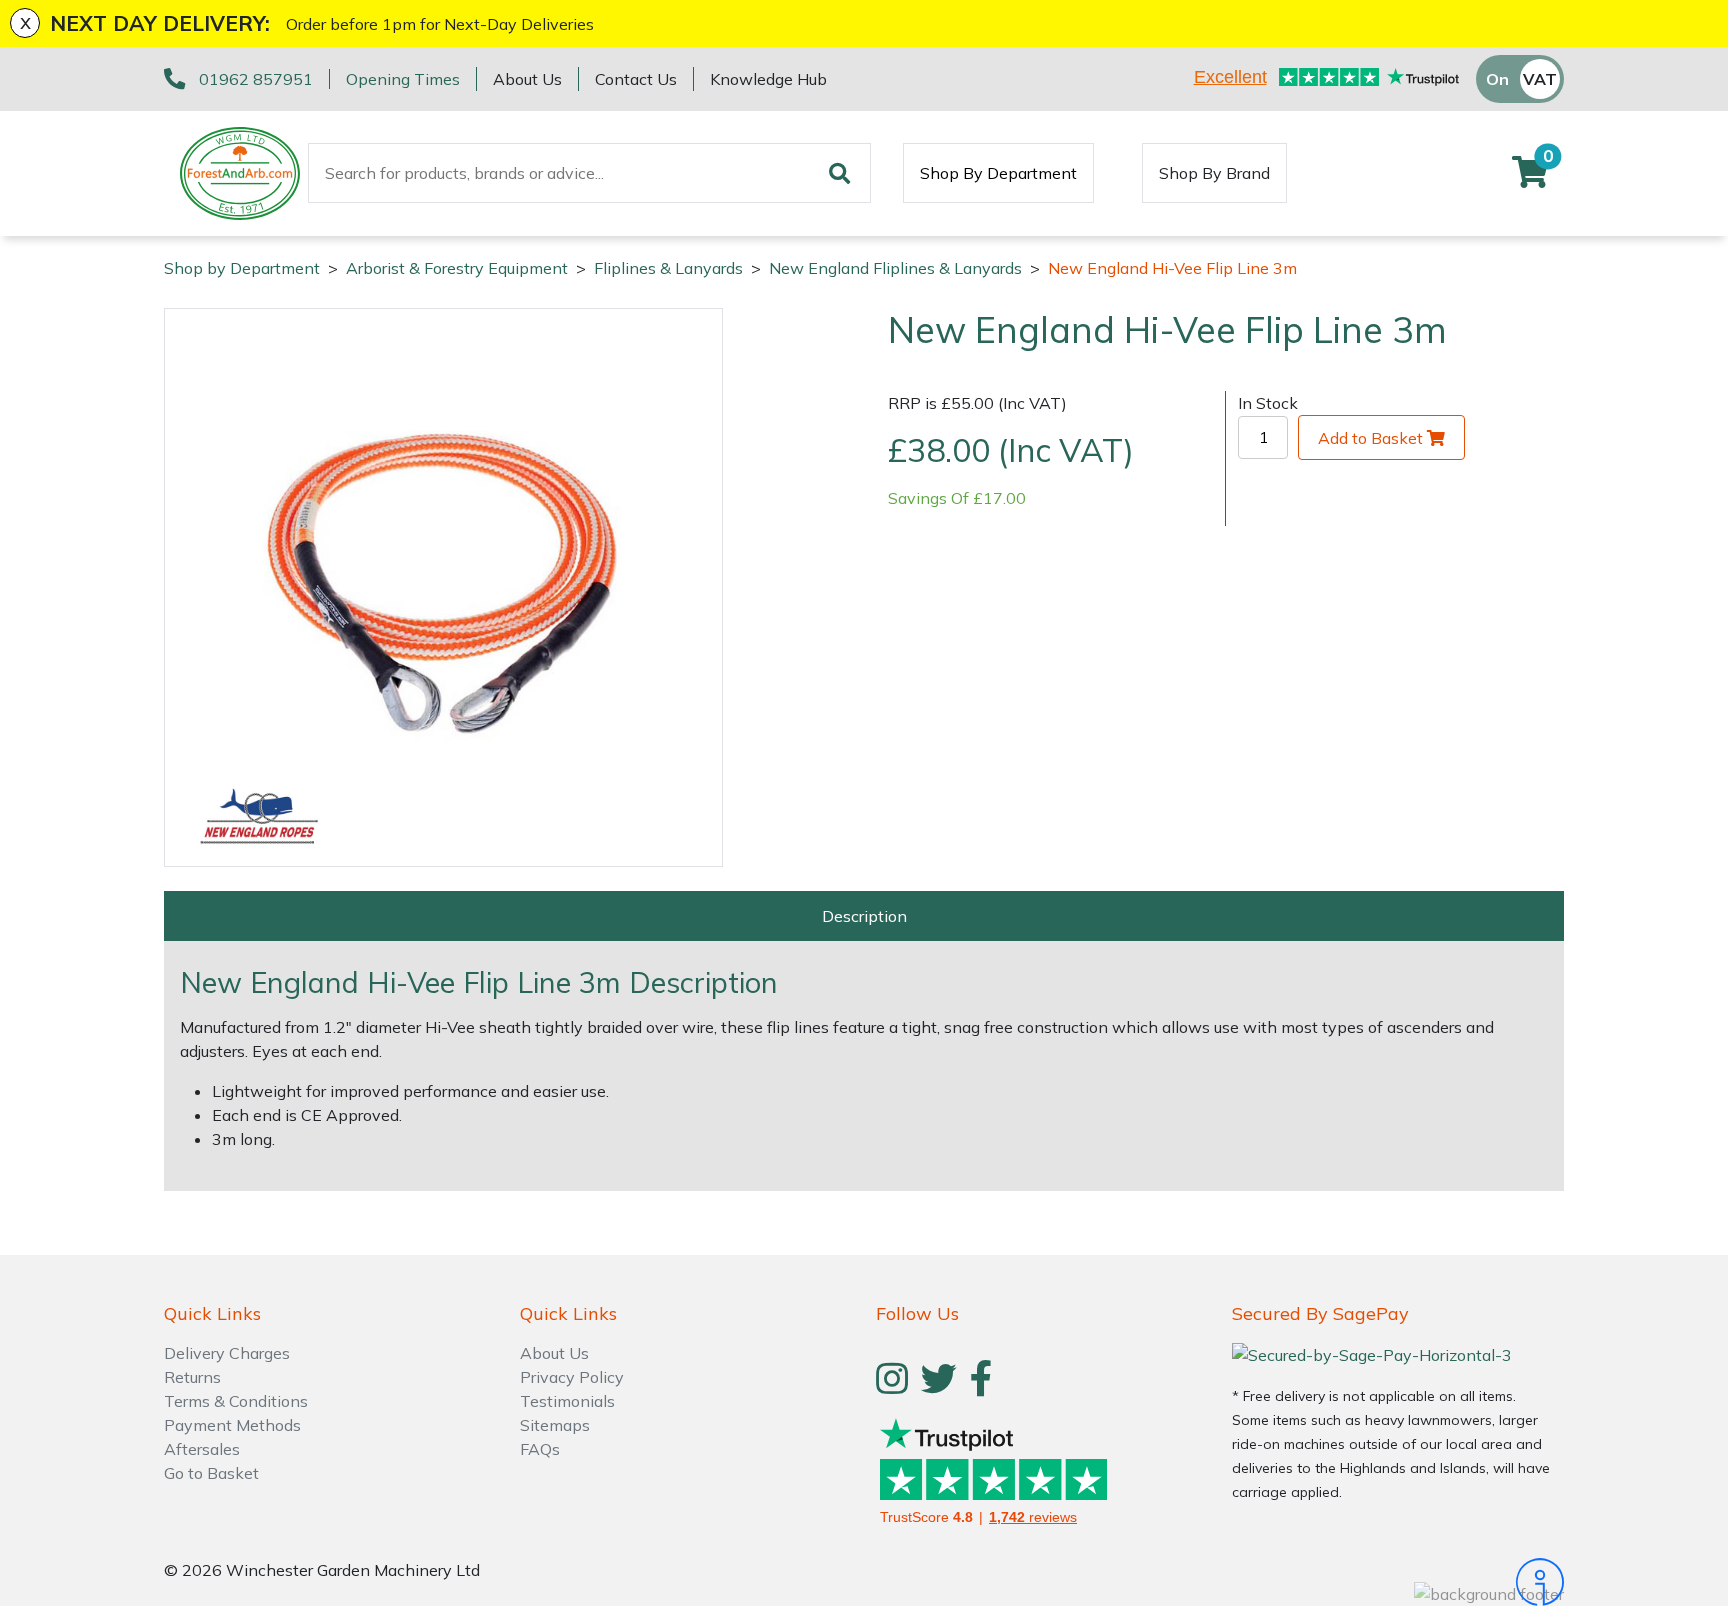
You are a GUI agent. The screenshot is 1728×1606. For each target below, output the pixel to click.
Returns (192, 1377)
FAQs (540, 1449)
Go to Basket (211, 1473)
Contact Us (636, 79)
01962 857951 (256, 79)
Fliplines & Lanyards (668, 268)
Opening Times (403, 79)
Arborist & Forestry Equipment (457, 268)
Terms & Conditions (236, 1401)
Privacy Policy (572, 1377)
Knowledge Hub (768, 79)
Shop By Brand (1214, 173)
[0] (1530, 178)
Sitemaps (555, 1425)
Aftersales (202, 1449)
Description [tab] (864, 916)
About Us (527, 79)
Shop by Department (242, 268)
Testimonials (567, 1401)
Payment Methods (232, 1425)
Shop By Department (998, 173)
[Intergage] (1398, 1582)
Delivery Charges (227, 1353)
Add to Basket (1370, 437)
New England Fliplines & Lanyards (895, 268)
